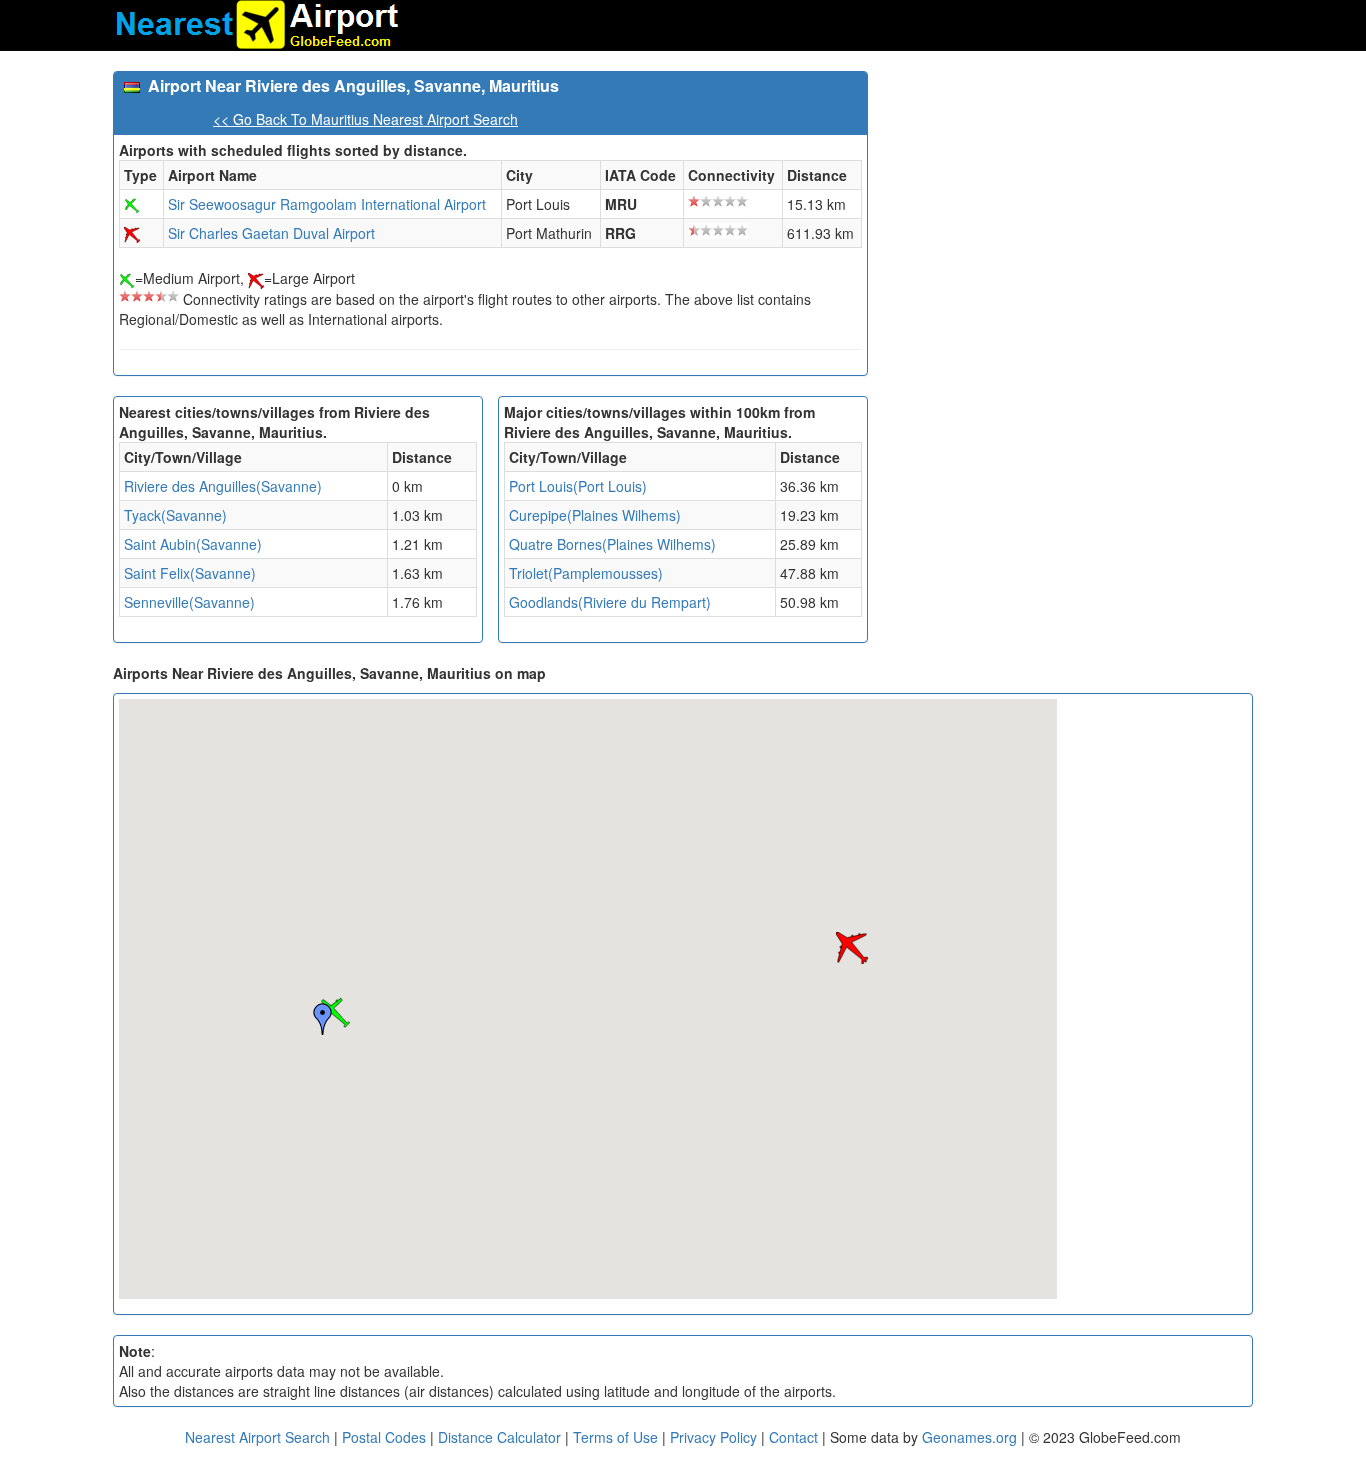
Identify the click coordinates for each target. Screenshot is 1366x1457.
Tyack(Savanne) (175, 515)
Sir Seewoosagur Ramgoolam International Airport (327, 204)
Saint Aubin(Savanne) (193, 544)
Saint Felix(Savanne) (190, 573)
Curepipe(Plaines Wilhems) (595, 515)
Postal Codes (384, 1437)
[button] (852, 948)
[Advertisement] (1068, 211)
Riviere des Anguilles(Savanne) (223, 486)
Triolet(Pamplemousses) (586, 573)
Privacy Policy (715, 1437)
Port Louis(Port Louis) (578, 486)
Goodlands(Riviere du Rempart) (610, 602)
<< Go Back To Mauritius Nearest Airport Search (365, 119)
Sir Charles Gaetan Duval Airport (271, 233)
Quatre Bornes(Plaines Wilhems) (612, 544)
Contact (793, 1437)
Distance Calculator (499, 1437)
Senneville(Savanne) (189, 602)
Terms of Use (617, 1437)
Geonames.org (969, 1437)
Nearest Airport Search (257, 1437)
